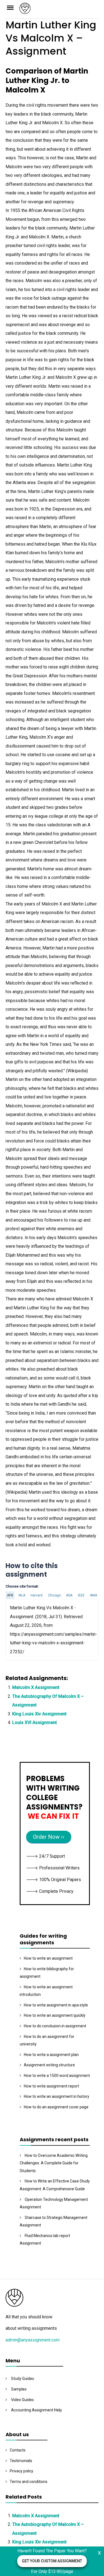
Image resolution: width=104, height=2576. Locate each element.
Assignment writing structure (49, 2065)
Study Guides (23, 2379)
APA (10, 1595)
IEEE (81, 1595)
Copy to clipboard (26, 1629)
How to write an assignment (48, 1958)
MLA (22, 1595)
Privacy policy (21, 2471)
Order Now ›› (49, 1837)
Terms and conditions (29, 2482)
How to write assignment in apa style (56, 2005)
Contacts (18, 2450)
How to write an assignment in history (57, 2096)
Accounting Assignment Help (36, 2410)
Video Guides (22, 2400)
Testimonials (21, 2461)
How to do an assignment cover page (56, 2107)
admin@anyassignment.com (33, 2340)
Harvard (36, 1595)
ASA (69, 1595)
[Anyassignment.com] (59, 10)
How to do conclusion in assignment (55, 2026)
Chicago (54, 1595)
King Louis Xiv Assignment (39, 1714)
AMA (93, 1595)
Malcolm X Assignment (36, 1687)
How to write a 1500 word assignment (57, 2076)
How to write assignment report (51, 2086)
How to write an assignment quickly (55, 2015)
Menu (12, 7)
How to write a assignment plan (51, 2055)
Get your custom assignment (52, 2561)
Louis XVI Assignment (35, 1722)
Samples (19, 2389)
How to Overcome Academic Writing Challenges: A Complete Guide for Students (54, 2163)
